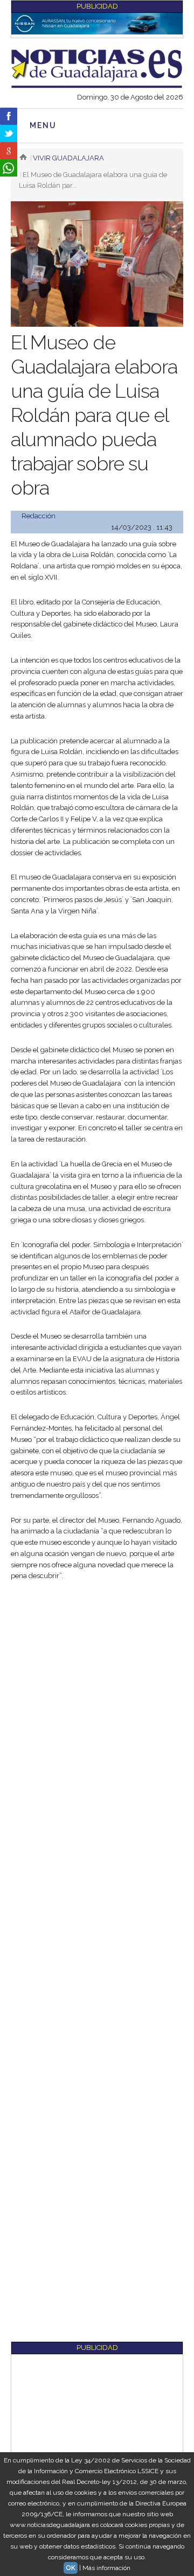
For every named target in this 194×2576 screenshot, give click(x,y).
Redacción (39, 516)
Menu (43, 125)
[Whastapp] (9, 168)
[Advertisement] (97, 1692)
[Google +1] (9, 151)
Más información (106, 2568)
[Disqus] (97, 1924)
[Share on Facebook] (9, 116)
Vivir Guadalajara (68, 158)
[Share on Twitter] (9, 133)
